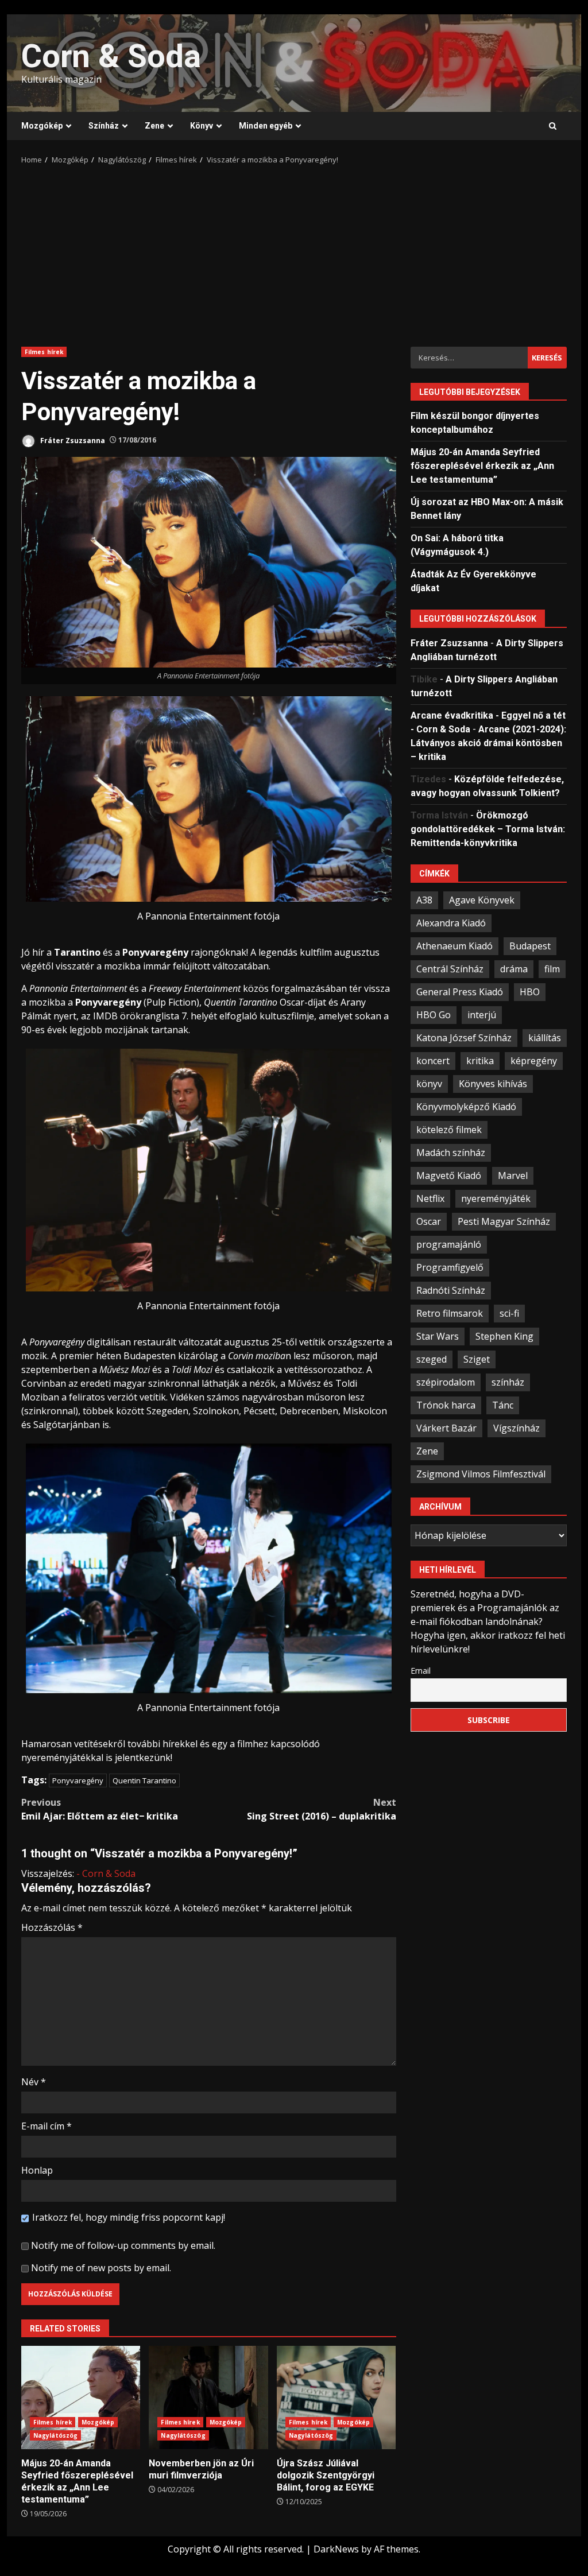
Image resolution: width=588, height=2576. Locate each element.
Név (34, 2082)
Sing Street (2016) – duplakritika (321, 1809)
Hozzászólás (52, 1927)
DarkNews (336, 2549)
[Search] (553, 126)
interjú (482, 1015)
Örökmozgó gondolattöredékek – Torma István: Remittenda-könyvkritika (488, 829)
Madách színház (451, 1153)
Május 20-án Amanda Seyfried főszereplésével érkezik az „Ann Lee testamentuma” (81, 2397)
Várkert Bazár (446, 1428)
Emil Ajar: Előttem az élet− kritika (100, 1809)
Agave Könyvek (482, 900)
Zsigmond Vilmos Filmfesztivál (481, 1474)
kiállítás (545, 1038)
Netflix (430, 1198)
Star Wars (438, 1336)
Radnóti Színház (451, 1290)
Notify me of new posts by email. (101, 2268)
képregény (534, 1061)
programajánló (449, 1244)
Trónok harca (446, 1405)
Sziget (477, 1359)
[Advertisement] (294, 252)
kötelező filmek (449, 1130)
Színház (104, 126)
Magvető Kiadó (449, 1176)
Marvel (513, 1176)
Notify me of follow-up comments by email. (123, 2245)
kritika (480, 1061)
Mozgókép (42, 126)
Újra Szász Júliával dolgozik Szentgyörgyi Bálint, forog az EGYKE (336, 2397)
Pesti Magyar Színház (504, 1221)
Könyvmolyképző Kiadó (466, 1107)
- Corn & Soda (106, 1873)
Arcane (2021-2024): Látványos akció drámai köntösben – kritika (488, 743)
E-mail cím (47, 2126)
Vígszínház (517, 1428)
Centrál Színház (450, 969)
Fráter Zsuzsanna (72, 440)
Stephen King (504, 1336)
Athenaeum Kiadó (454, 946)
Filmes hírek (44, 352)
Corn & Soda (111, 56)
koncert (433, 1061)
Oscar (429, 1221)
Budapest (530, 946)
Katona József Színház (464, 1038)
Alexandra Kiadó (451, 923)
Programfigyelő (450, 1267)
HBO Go (434, 1015)
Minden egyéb (266, 126)
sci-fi (509, 1313)
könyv (429, 1084)
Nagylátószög (55, 2435)
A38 (424, 900)
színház (508, 1382)
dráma (514, 969)
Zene (154, 126)
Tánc (503, 1405)
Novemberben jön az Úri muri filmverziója (208, 2397)
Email (421, 1671)
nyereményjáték (496, 1198)
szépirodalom (446, 1382)
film (552, 969)
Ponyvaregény (78, 1780)
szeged (432, 1359)
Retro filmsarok (450, 1313)
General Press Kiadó (460, 992)
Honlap (37, 2170)
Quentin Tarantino (144, 1780)
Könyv (202, 126)
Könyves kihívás (493, 1084)
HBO (530, 992)
